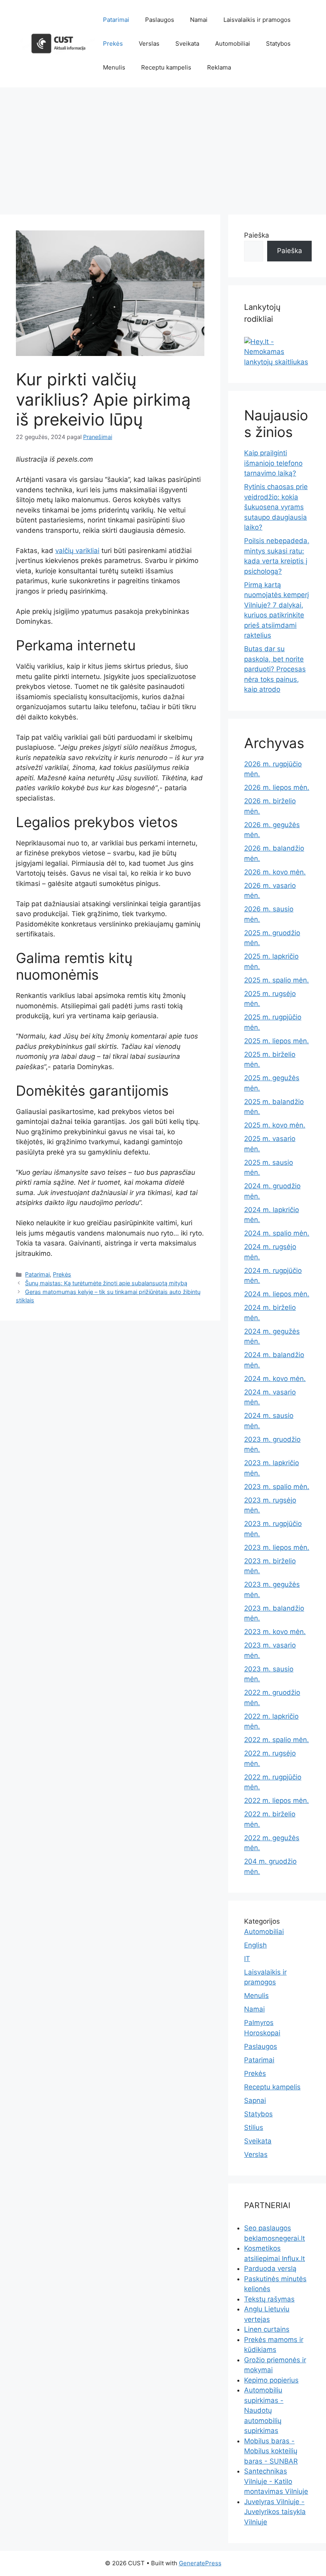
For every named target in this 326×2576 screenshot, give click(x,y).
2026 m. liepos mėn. (277, 787)
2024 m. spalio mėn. (277, 1233)
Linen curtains (267, 2329)
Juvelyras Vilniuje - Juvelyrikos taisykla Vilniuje (275, 2512)
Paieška (257, 235)
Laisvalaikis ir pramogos (257, 20)
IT (247, 1959)
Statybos (278, 44)
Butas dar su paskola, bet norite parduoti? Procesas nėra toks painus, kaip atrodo (275, 669)
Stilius (254, 2127)
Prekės (113, 44)
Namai (199, 20)
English (255, 1945)
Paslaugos (160, 20)
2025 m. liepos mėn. (277, 1041)
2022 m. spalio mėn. (277, 1740)
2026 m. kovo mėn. (275, 872)
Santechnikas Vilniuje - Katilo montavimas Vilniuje (276, 2481)
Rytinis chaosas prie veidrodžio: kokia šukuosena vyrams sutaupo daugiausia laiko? (276, 507)
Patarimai (116, 20)
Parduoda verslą (270, 2269)
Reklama (219, 67)
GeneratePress (200, 2563)
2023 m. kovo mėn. (275, 1632)
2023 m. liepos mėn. (277, 1547)
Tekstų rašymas (269, 2299)
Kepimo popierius (271, 2380)
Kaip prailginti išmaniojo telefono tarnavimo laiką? (273, 463)
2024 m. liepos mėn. (277, 1294)
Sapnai (255, 2100)
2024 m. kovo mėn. (275, 1379)
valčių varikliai (77, 551)
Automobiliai (233, 44)
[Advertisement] (163, 147)
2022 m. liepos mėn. (277, 1800)
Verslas (149, 44)
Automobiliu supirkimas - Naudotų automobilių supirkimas (264, 2410)
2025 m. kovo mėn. (275, 1125)
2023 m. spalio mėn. (277, 1487)
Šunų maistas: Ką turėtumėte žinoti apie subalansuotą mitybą (106, 1283)
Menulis (114, 67)
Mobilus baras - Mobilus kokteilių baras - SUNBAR (271, 2451)
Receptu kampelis (166, 67)
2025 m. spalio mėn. (277, 980)
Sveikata (187, 44)
